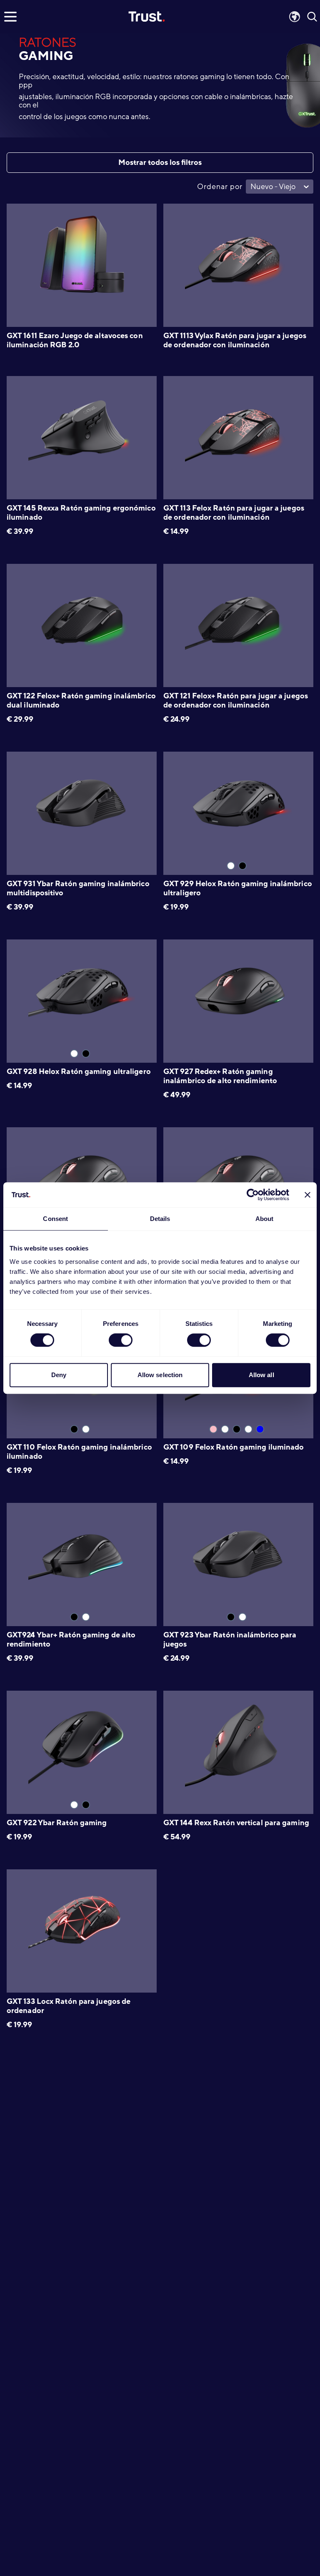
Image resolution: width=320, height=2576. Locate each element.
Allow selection (160, 1375)
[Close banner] (307, 1195)
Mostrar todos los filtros (160, 162)
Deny (59, 1375)
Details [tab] (160, 1219)
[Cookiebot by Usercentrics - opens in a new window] (253, 1195)
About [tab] (265, 1219)
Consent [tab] (55, 1219)
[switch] (121, 1340)
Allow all (261, 1375)
